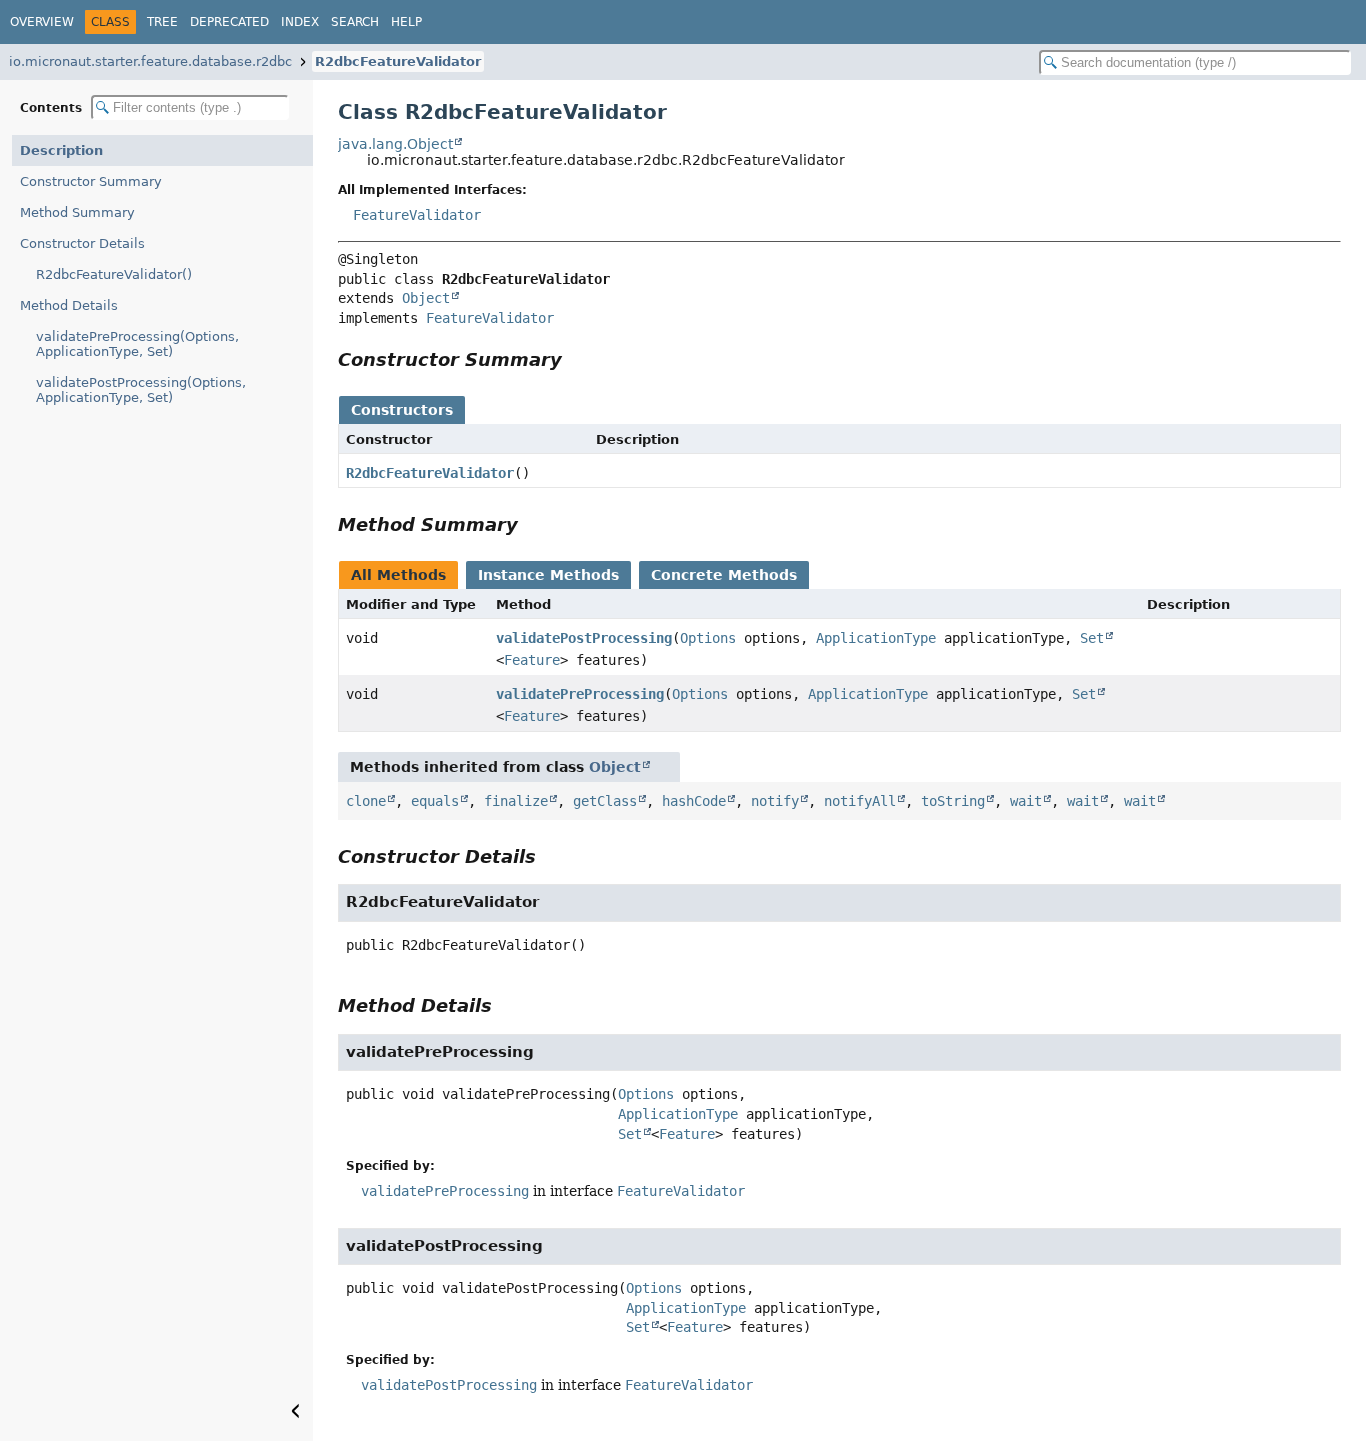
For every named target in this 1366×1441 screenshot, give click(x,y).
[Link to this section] (576, 359)
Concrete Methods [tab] (724, 575)
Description (61, 150)
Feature (532, 660)
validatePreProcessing (580, 694)
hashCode (694, 801)
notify (775, 801)
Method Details (69, 305)
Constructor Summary (91, 181)
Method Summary (77, 212)
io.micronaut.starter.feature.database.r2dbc (150, 61)
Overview (42, 22)
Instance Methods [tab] (548, 575)
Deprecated (229, 22)
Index (300, 22)
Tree (162, 22)
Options (708, 638)
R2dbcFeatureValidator (398, 61)
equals (435, 801)
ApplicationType (876, 638)
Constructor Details (82, 243)
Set (1092, 638)
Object (426, 298)
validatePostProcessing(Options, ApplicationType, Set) (141, 390)
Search (355, 22)
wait (1026, 801)
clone (366, 801)
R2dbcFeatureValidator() (114, 274)
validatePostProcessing (584, 638)
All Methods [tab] (398, 575)
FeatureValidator (417, 215)
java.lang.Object (395, 144)
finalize (516, 801)
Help (406, 22)
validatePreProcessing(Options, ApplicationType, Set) (137, 344)
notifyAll (860, 801)
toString (953, 801)
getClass (605, 801)
